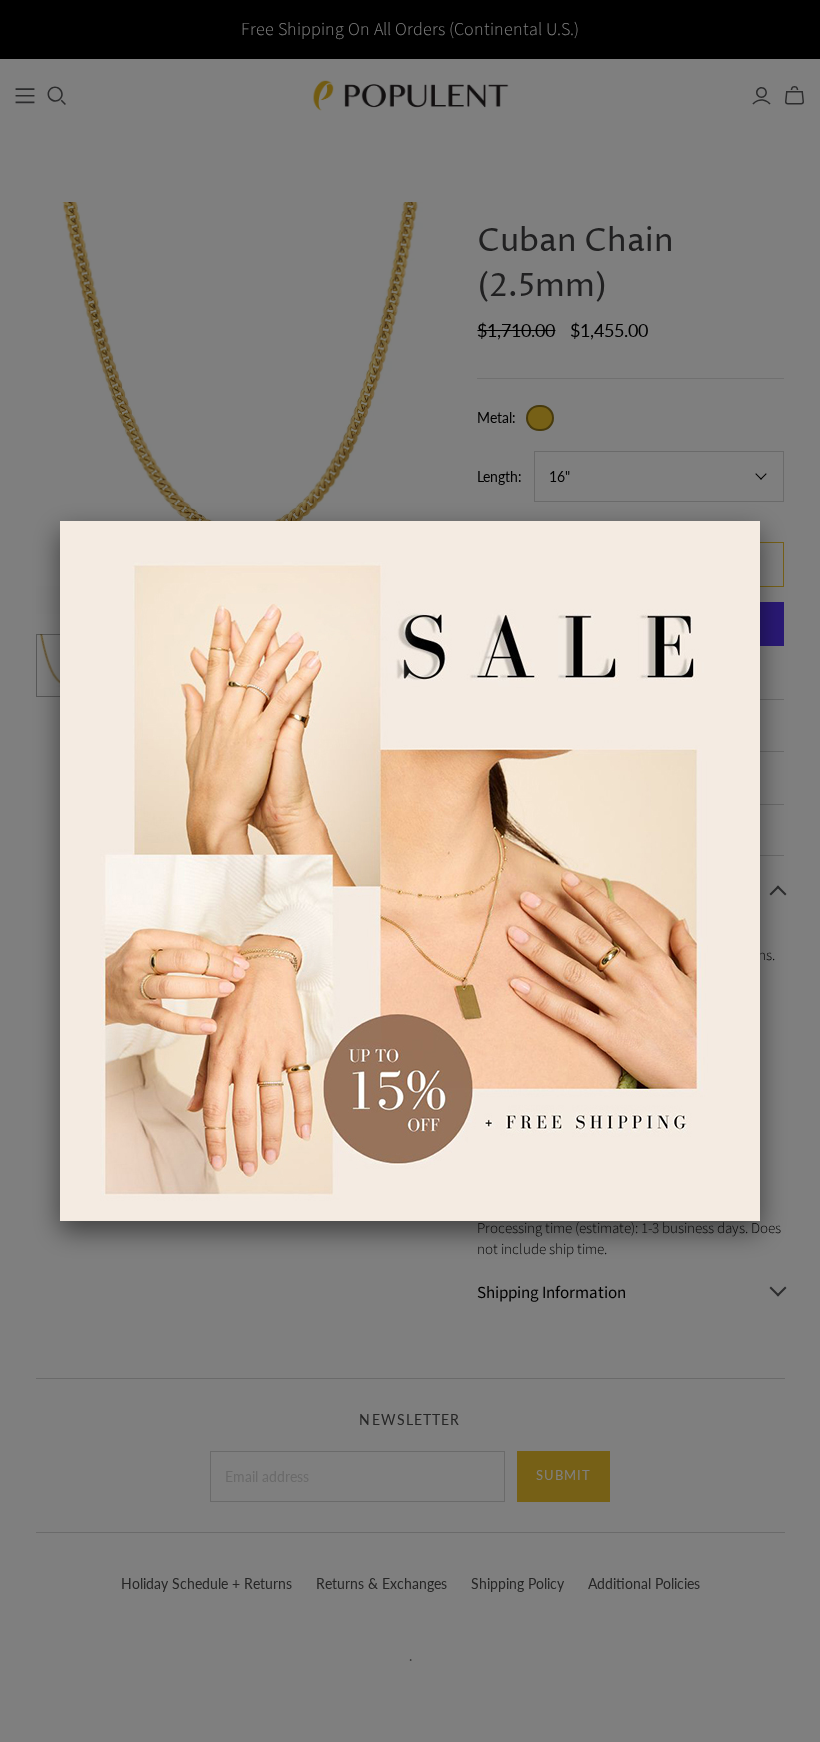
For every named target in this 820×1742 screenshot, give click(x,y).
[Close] (760, 521)
